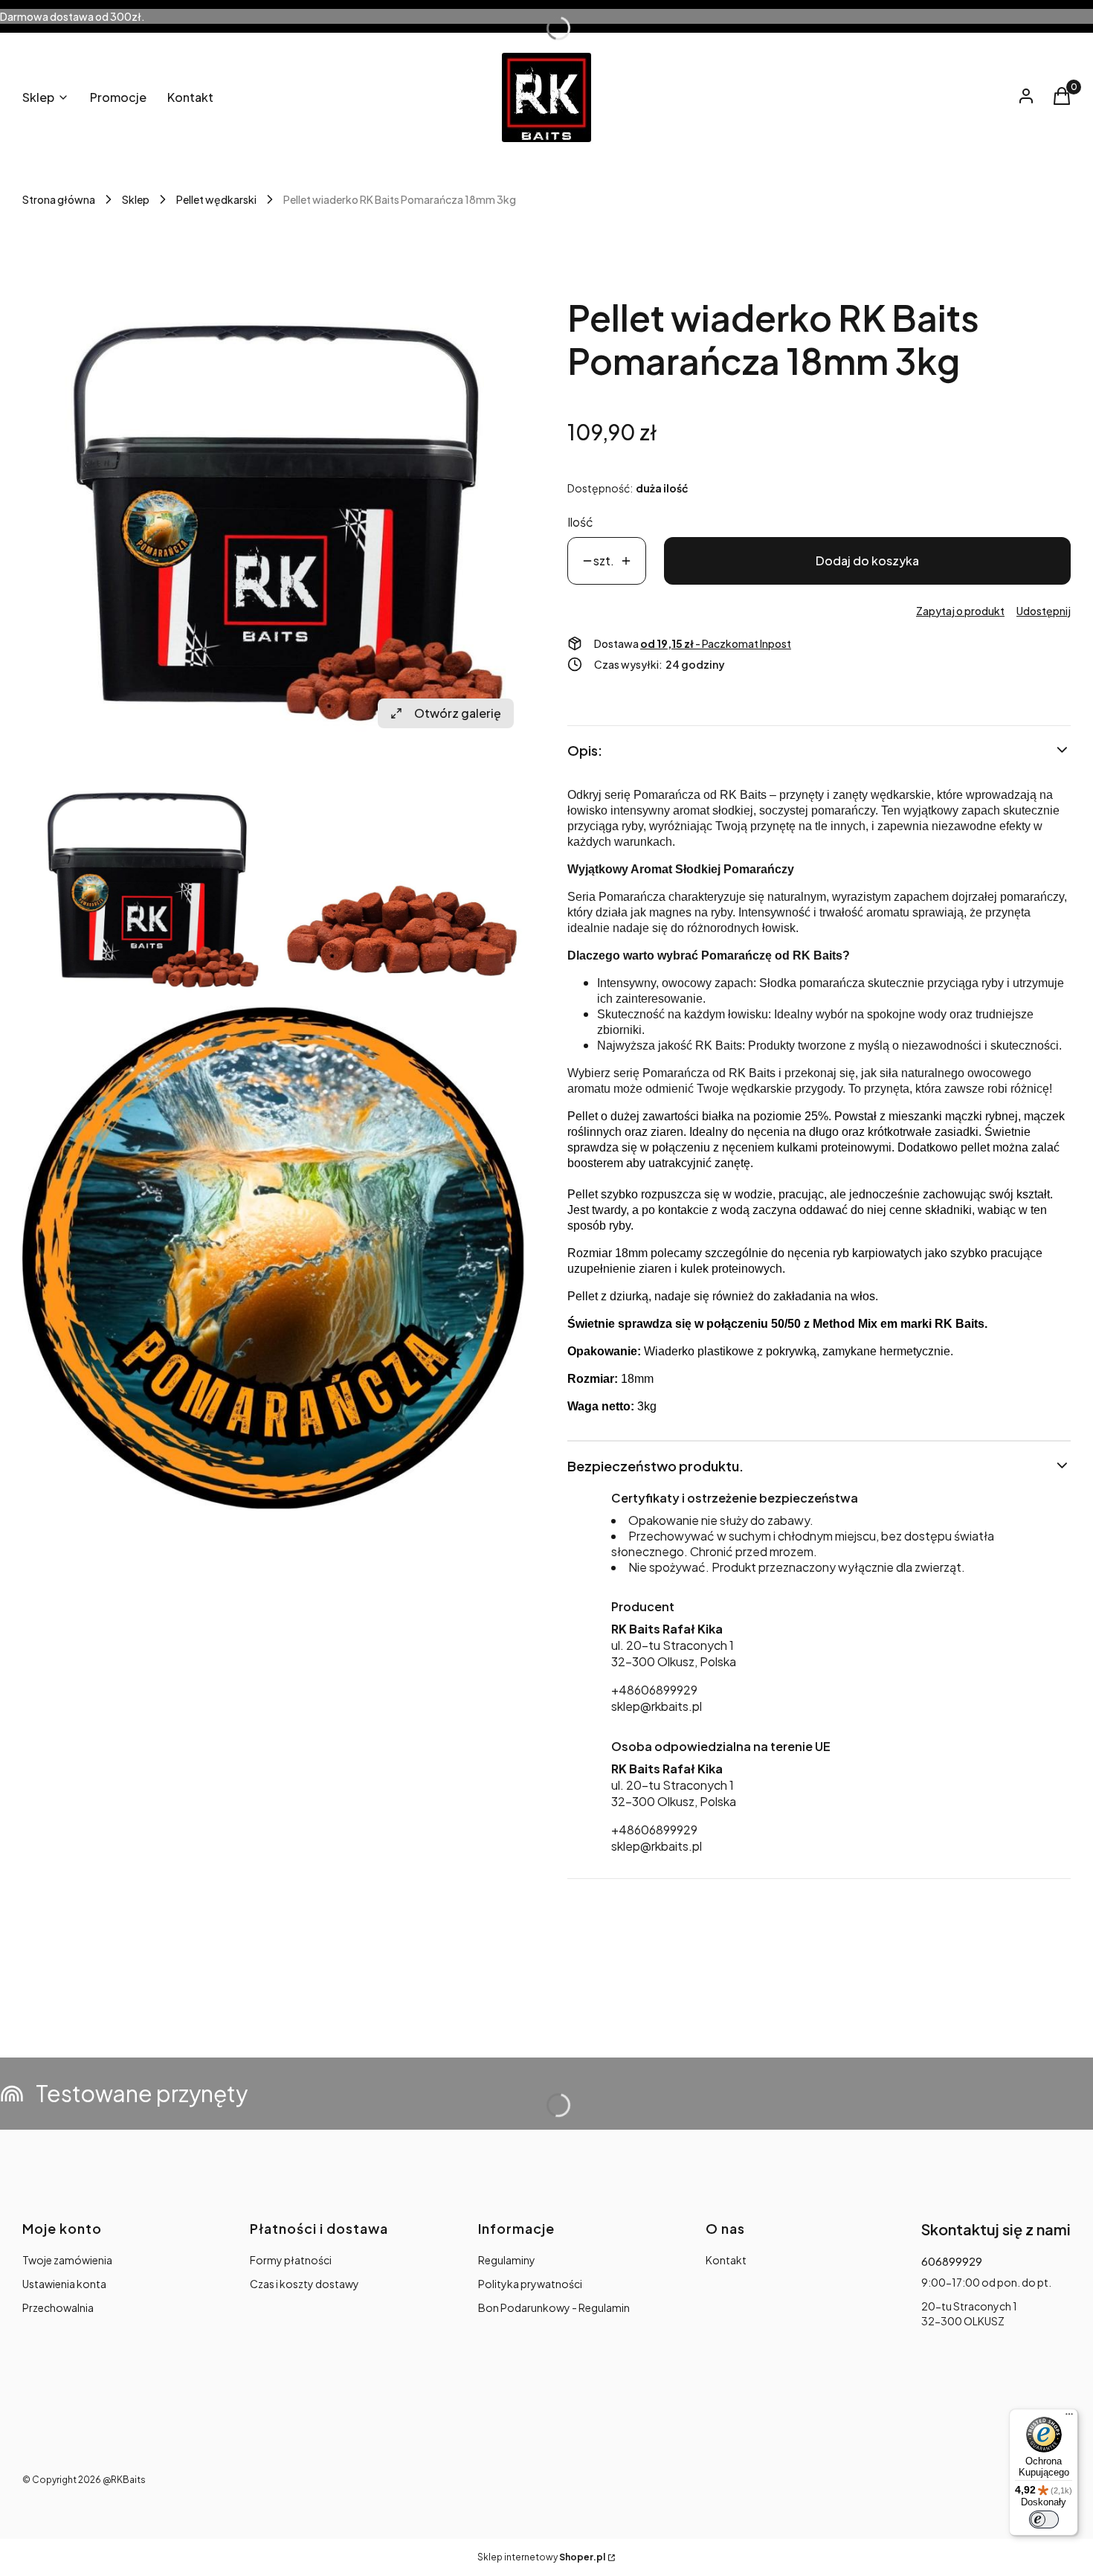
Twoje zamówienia (67, 2260)
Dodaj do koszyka (867, 561)
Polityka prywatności (530, 2284)
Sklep (136, 199)
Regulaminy (507, 2260)
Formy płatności (291, 2260)
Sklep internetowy (541, 2557)
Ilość (580, 522)
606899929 (952, 2261)
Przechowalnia (58, 2307)
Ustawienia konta (64, 2284)
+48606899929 (654, 1690)
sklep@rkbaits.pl (657, 1706)
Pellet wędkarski (216, 199)
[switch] (1044, 2519)
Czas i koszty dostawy (304, 2284)
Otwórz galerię (458, 713)
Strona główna (59, 199)
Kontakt (726, 2260)
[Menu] (1069, 2418)
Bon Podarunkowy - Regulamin (554, 2307)
